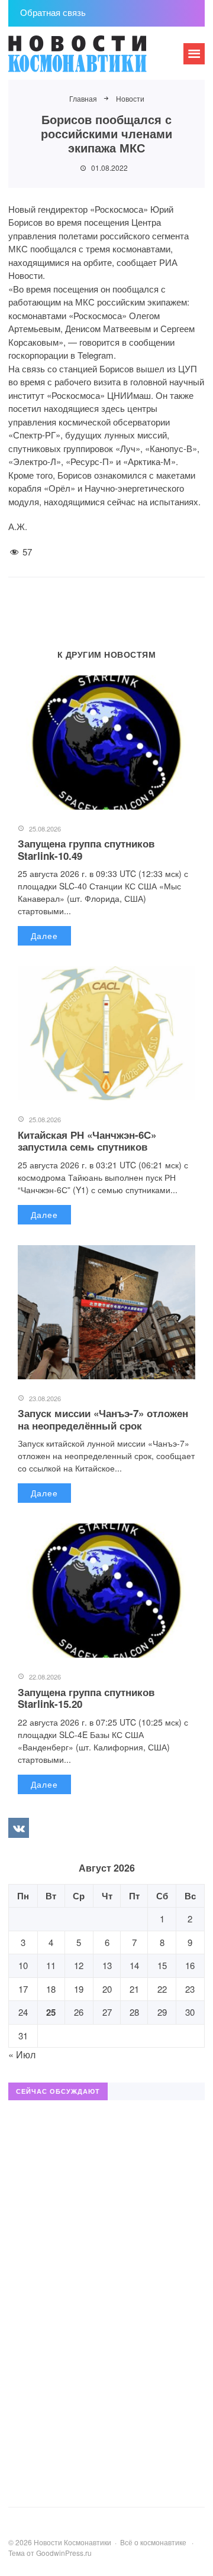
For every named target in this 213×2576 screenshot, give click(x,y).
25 (51, 2012)
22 (162, 1989)
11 (51, 1965)
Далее (44, 935)
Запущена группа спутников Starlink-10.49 (86, 849)
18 (51, 1989)
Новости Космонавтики (97, 59)
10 (23, 1965)
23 (190, 1989)
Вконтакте (18, 1828)
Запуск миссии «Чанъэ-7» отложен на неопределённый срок (103, 1419)
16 (190, 1965)
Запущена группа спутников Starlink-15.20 (86, 1698)
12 (79, 1965)
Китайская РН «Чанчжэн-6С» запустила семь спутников (87, 1141)
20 (107, 1989)
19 (79, 1989)
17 (23, 1989)
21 (134, 1989)
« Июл (22, 2054)
